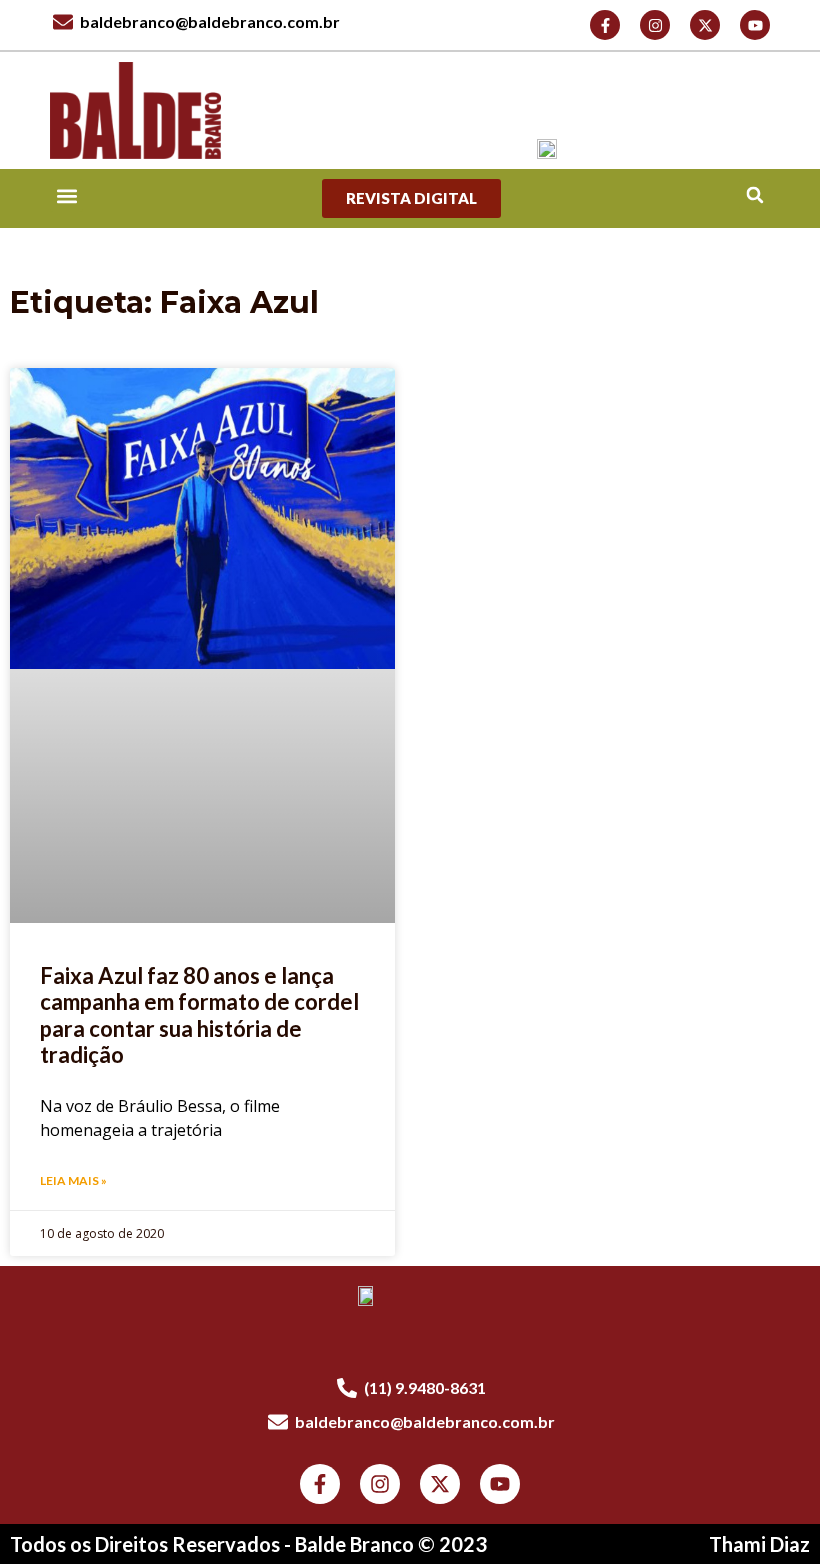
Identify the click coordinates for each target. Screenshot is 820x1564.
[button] (754, 194)
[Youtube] (755, 25)
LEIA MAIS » (73, 1180)
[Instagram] (655, 25)
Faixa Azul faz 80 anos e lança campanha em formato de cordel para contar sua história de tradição (199, 1015)
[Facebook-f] (605, 25)
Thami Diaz (759, 1544)
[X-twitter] (705, 25)
